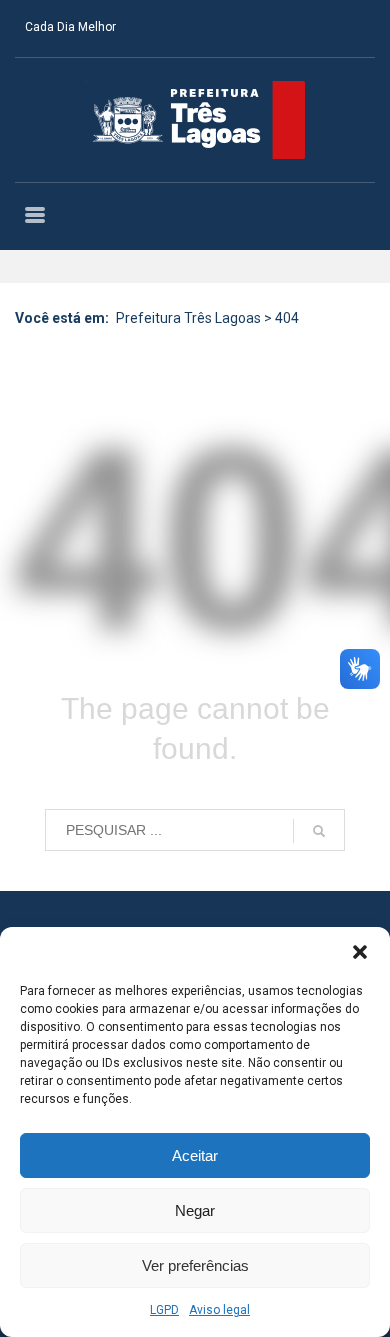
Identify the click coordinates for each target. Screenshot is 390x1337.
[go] (319, 831)
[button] (360, 952)
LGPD (164, 1310)
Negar (195, 1210)
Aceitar (195, 1155)
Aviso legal (219, 1310)
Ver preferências (195, 1265)
